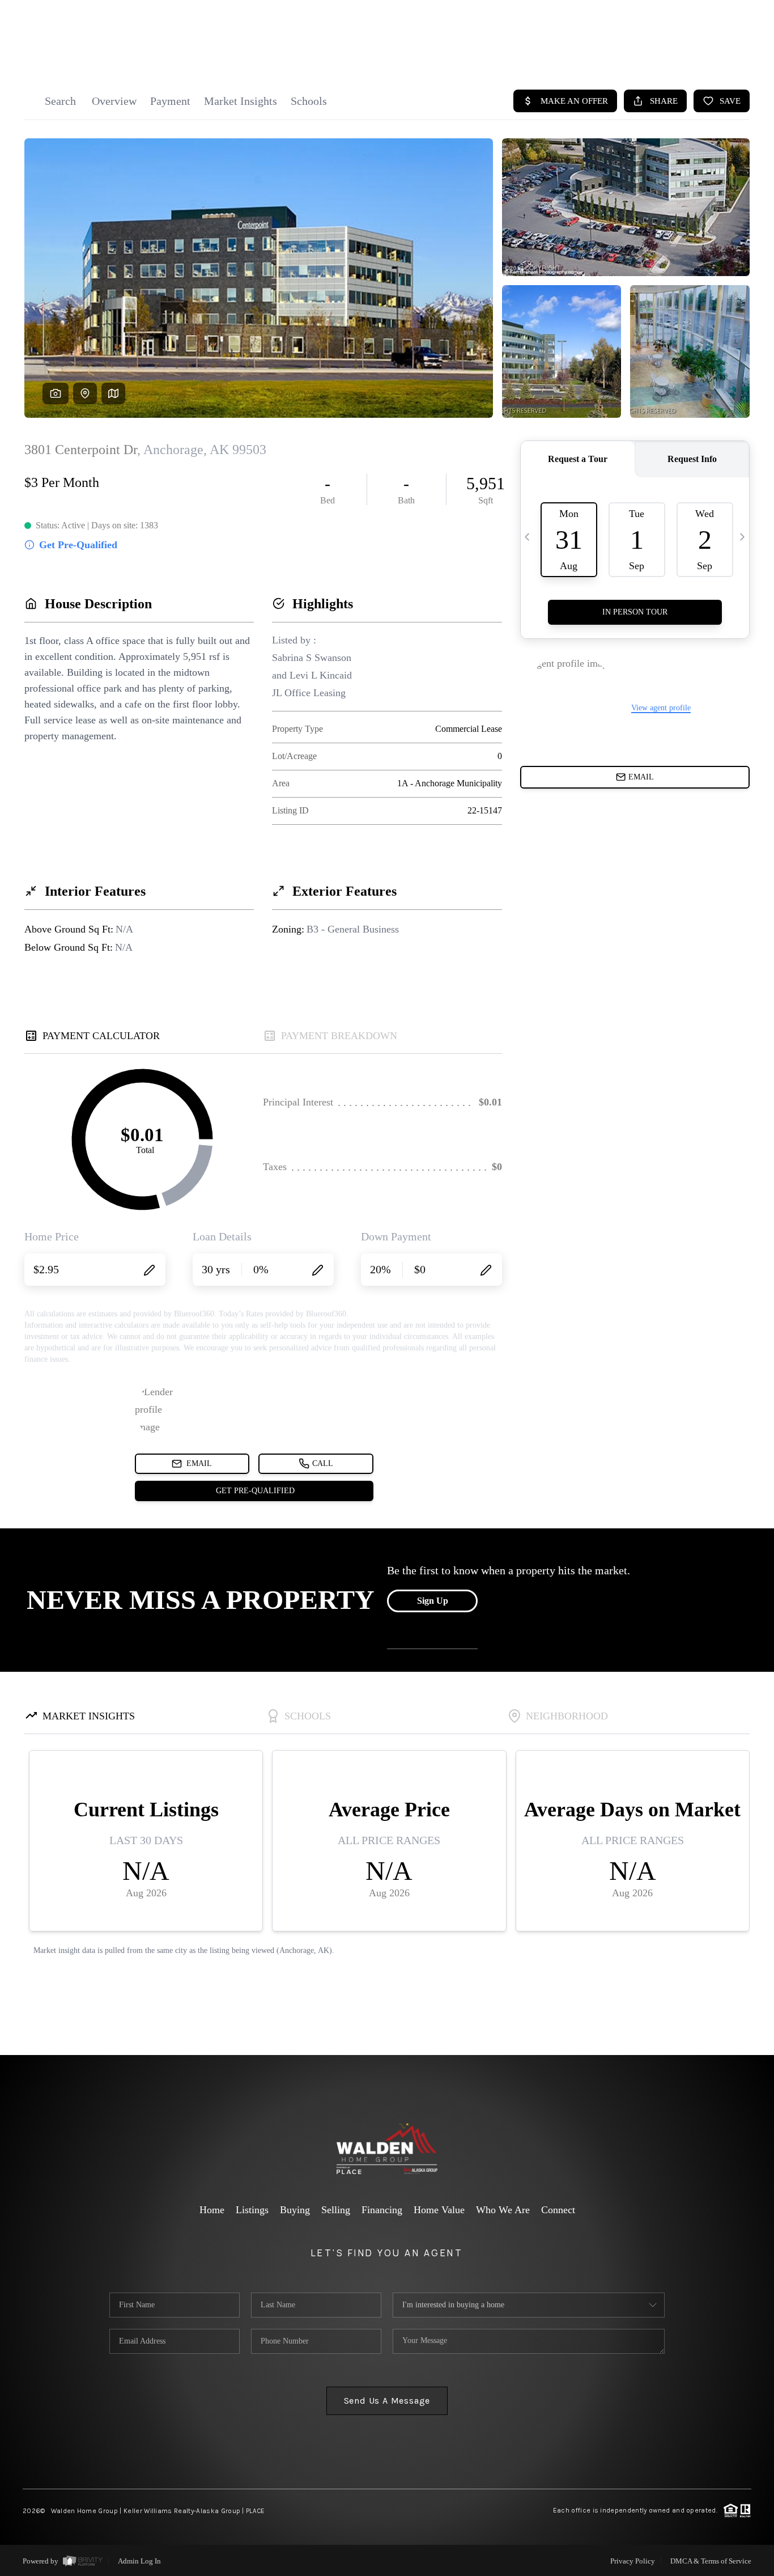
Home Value (439, 2210)
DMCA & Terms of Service (711, 2561)
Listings (252, 2210)
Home (212, 2210)
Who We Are (503, 2210)
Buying (295, 2210)
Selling (336, 2210)
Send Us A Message (387, 2401)
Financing (382, 2210)
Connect (558, 2210)
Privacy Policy (633, 2561)
